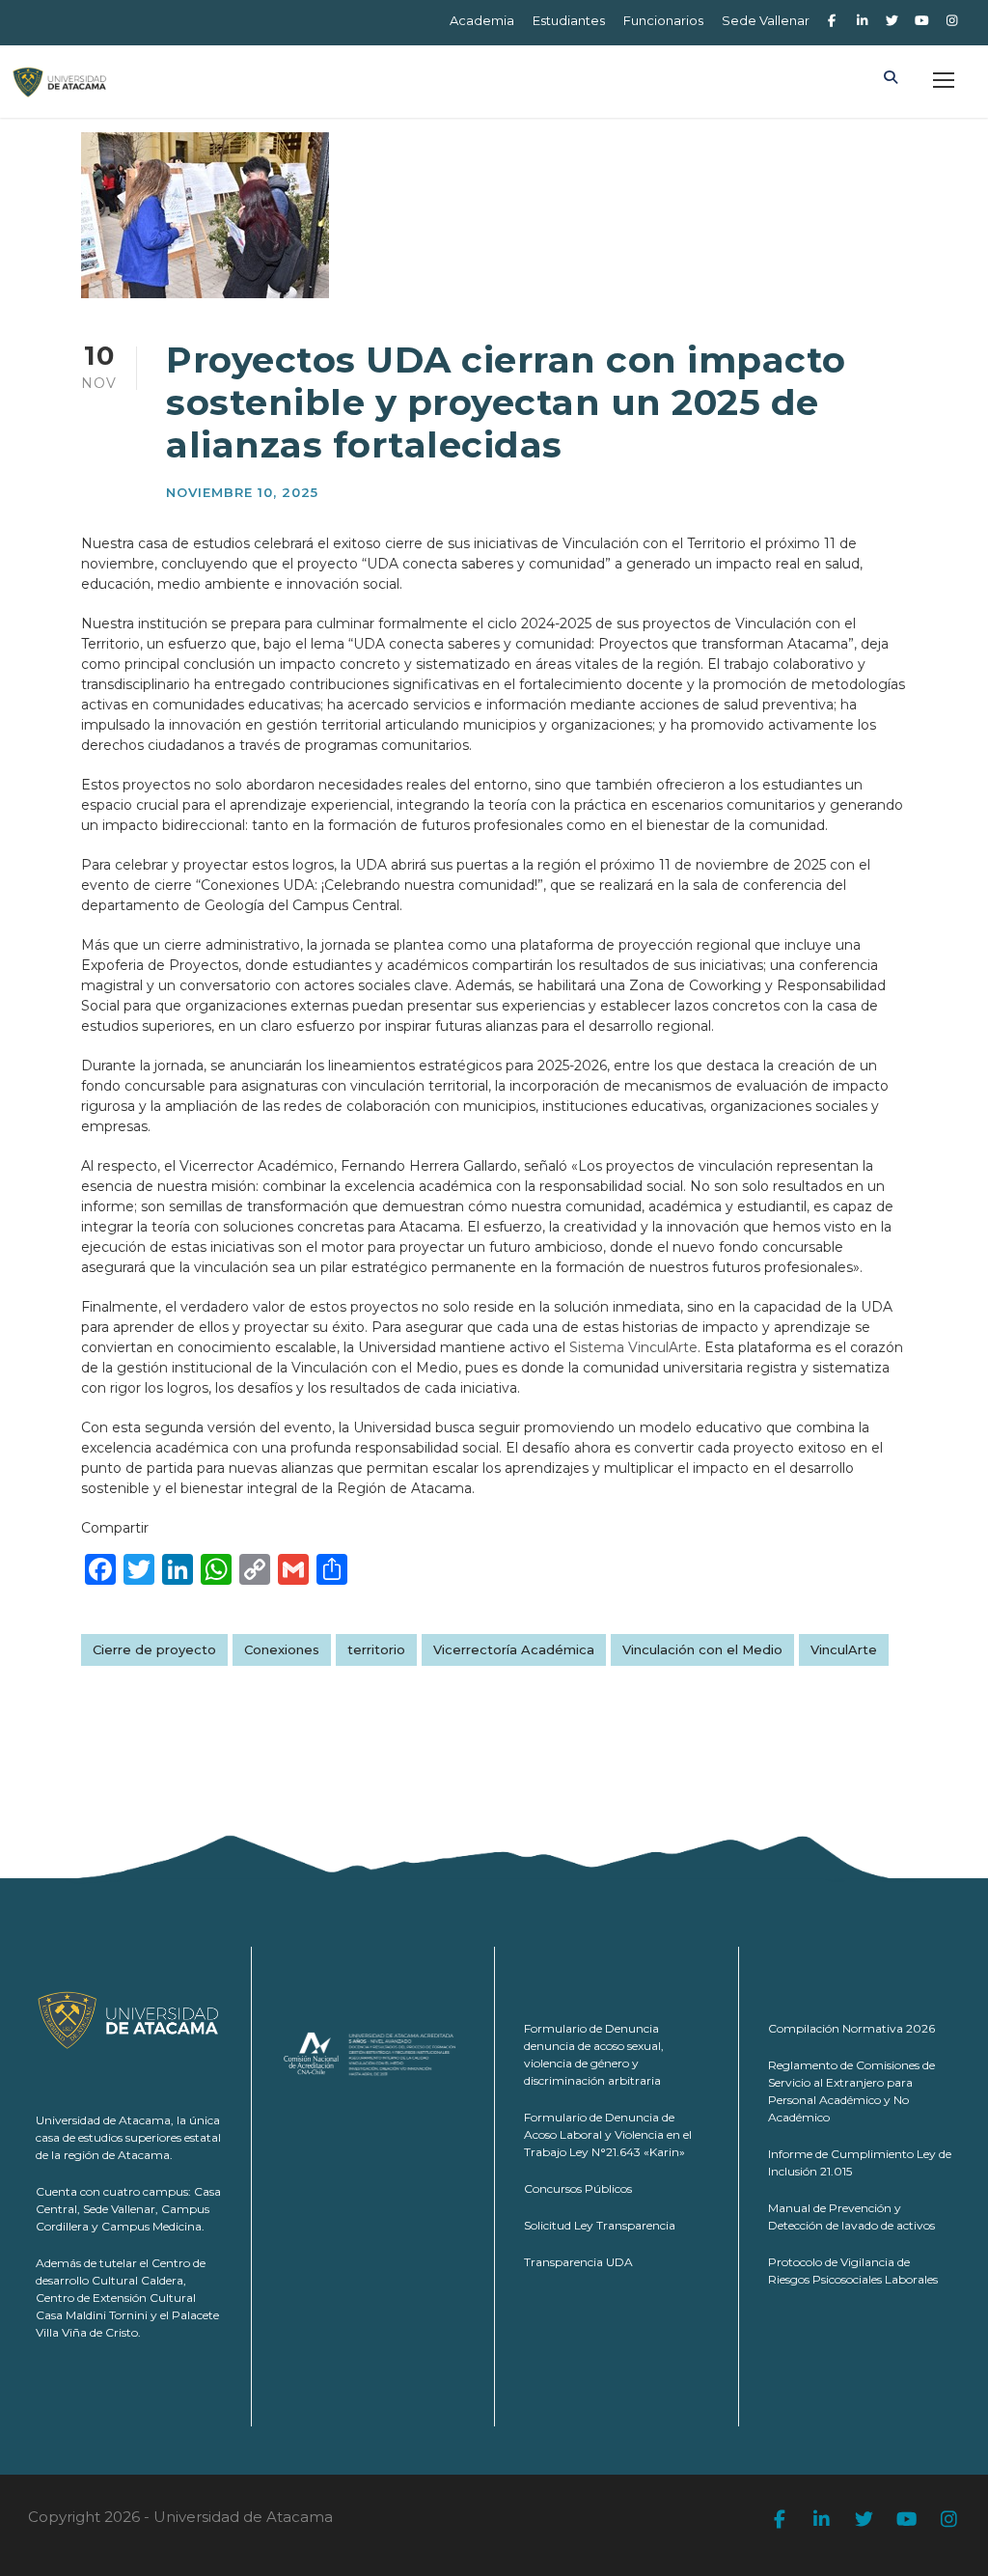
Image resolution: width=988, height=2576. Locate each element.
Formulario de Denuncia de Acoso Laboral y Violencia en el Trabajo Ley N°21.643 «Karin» (608, 2134)
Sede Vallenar (766, 20)
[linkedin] (862, 20)
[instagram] (952, 20)
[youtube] (922, 20)
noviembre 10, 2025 (242, 492)
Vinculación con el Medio (702, 1649)
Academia (482, 20)
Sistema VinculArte (633, 1347)
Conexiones (282, 1649)
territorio (376, 1649)
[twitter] (892, 20)
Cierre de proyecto (154, 1649)
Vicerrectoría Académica (514, 1649)
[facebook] (832, 20)
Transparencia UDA (578, 2262)
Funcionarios (663, 20)
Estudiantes (569, 20)
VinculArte (844, 1649)
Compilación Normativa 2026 (851, 2028)
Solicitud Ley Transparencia (600, 2225)
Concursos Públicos (578, 2188)
